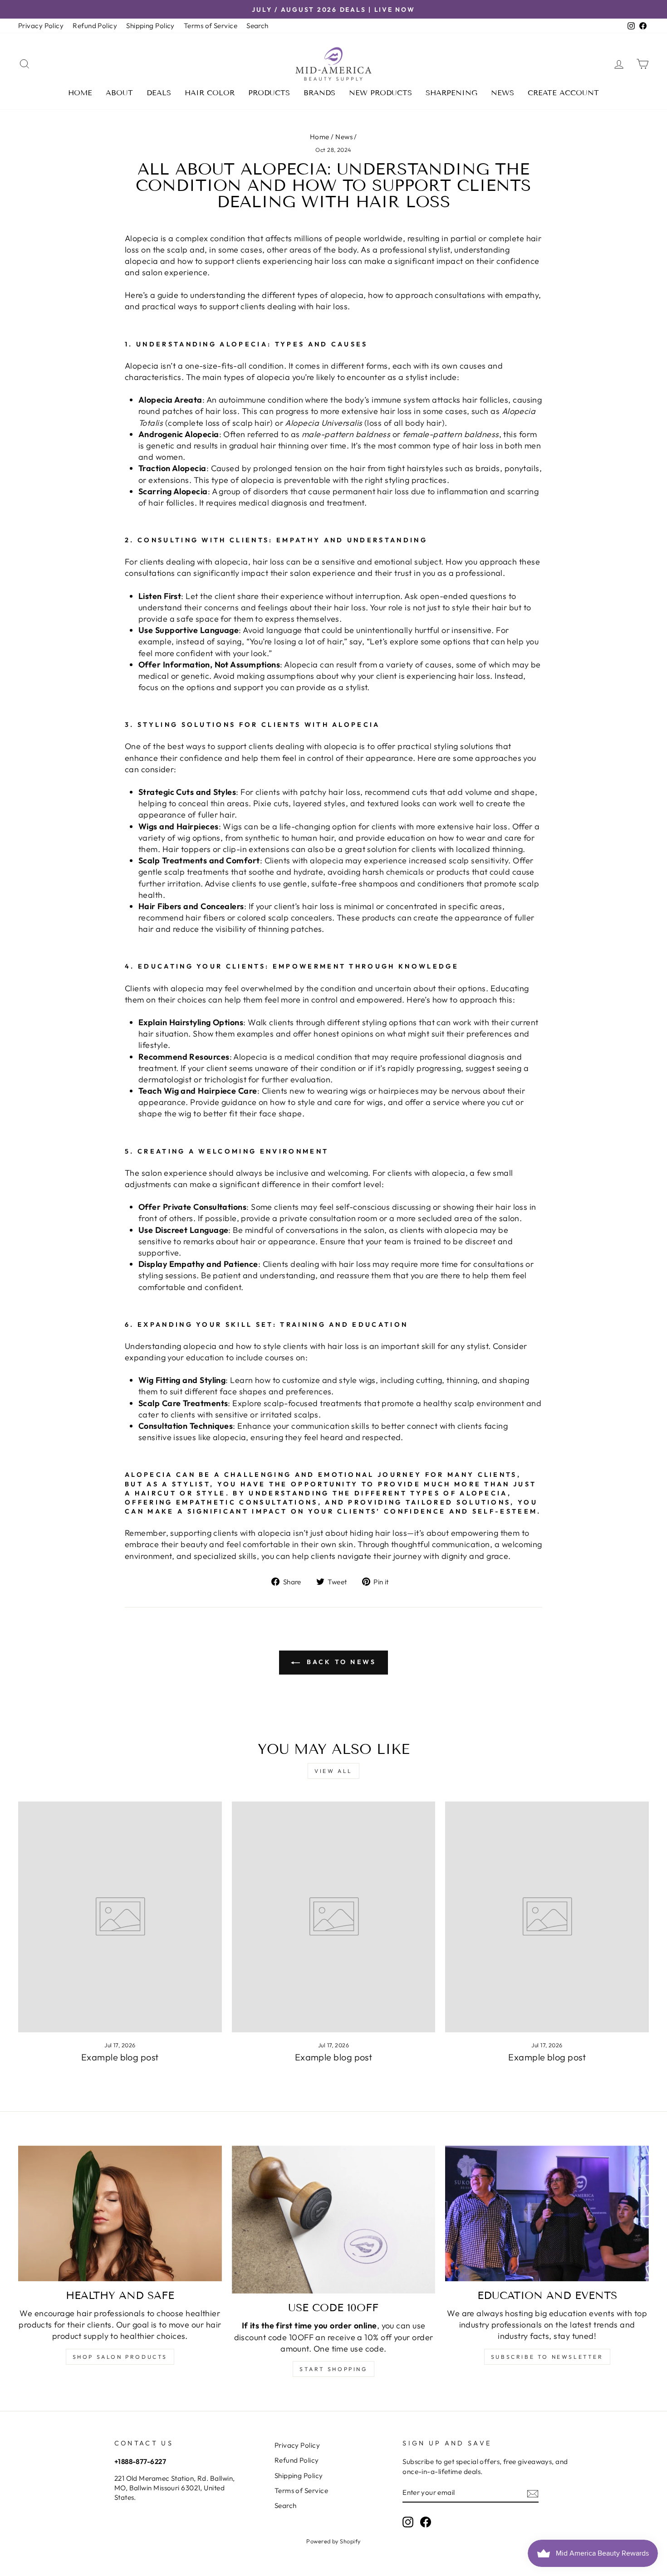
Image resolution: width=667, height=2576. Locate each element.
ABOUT (119, 93)
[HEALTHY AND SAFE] (120, 2213)
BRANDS (319, 93)
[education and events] (547, 2213)
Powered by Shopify (333, 2541)
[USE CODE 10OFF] (334, 2220)
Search (257, 26)
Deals (159, 93)
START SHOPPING (333, 2369)
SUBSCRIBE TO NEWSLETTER (547, 2357)
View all (333, 1771)
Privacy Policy (41, 26)
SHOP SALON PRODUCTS (120, 2357)
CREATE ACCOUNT (563, 93)
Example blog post (120, 2057)
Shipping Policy (150, 26)
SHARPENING (451, 93)
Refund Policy (95, 26)
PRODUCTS (269, 93)
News (344, 137)
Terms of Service (211, 26)
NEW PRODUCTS (380, 93)
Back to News (340, 1662)
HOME (80, 93)
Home (320, 137)
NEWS (503, 93)
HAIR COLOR (210, 93)
